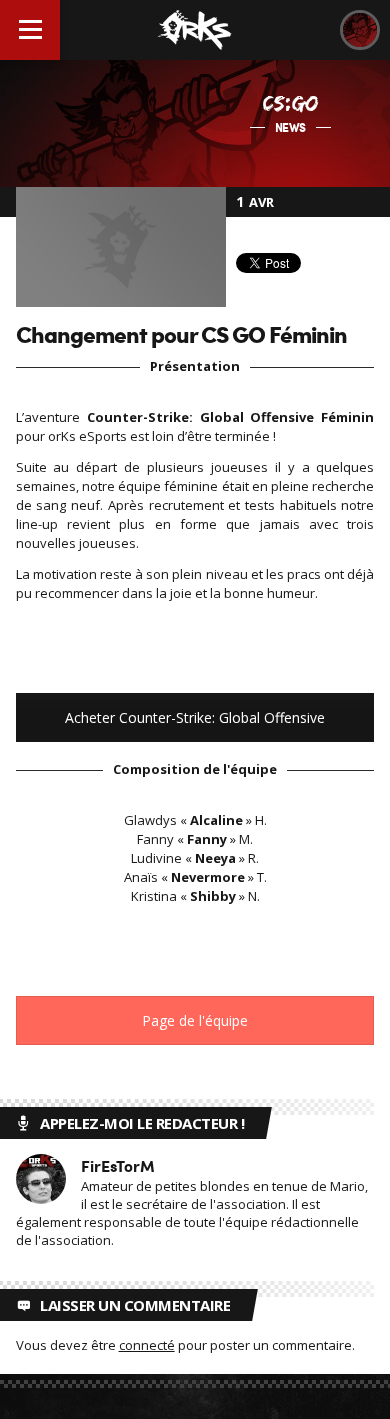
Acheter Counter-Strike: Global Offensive (195, 717)
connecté (147, 1345)
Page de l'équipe (195, 1020)
